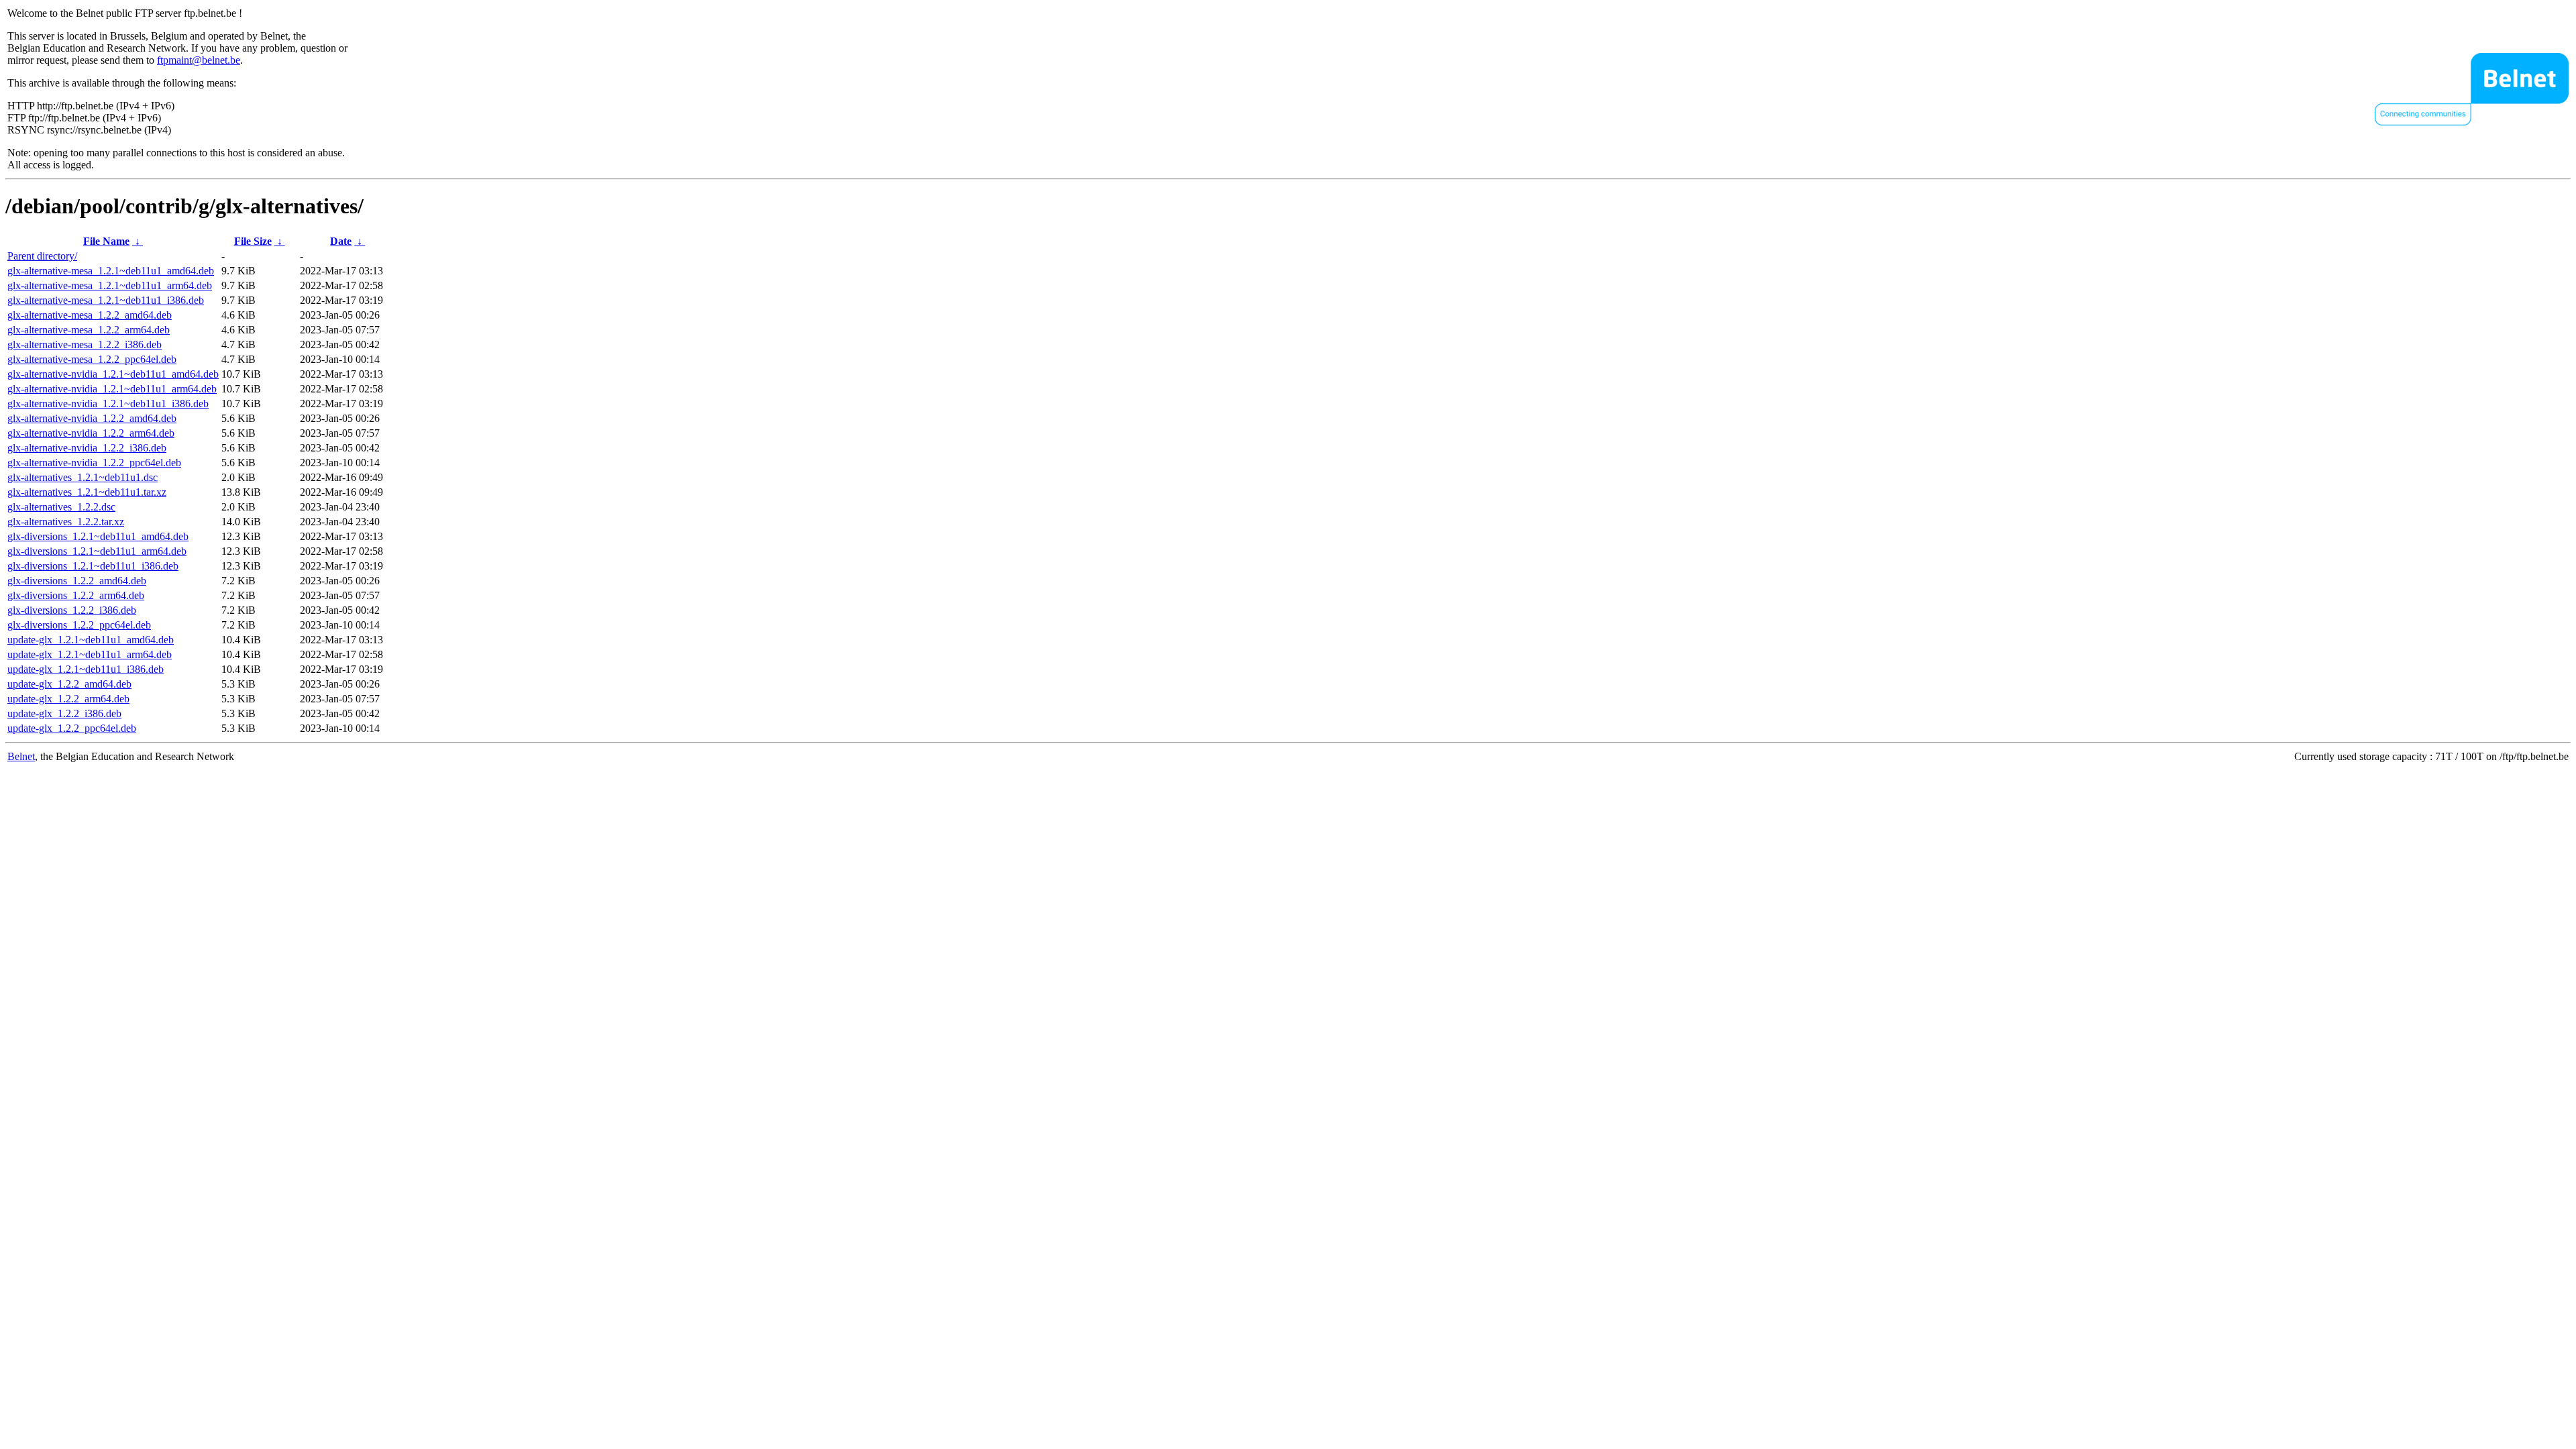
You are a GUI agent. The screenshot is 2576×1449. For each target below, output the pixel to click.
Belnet (21, 756)
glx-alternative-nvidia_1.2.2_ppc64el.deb (94, 463)
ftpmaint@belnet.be (199, 60)
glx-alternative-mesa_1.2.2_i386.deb (85, 344)
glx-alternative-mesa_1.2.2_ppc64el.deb (92, 359)
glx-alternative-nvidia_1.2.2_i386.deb (87, 448)
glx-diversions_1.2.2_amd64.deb (77, 581)
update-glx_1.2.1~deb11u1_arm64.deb (90, 654)
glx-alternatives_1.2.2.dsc (61, 507)
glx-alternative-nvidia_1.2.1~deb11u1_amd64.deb (113, 374)
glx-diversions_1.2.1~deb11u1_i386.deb (93, 566)
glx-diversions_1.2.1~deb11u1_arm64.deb (97, 551)
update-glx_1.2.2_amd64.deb (69, 684)
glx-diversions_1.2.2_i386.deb (72, 610)
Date (341, 241)
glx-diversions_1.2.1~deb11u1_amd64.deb (98, 536)
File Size (253, 241)
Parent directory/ (42, 256)
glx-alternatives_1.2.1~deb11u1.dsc (83, 477)
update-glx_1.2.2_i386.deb (64, 713)
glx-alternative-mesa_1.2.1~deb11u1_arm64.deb (110, 285)
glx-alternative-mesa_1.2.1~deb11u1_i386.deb (106, 300)
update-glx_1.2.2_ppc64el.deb (72, 728)
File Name (106, 241)
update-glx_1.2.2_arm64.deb (68, 699)
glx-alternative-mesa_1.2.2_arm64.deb (89, 330)
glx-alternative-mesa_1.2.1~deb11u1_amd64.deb (111, 271)
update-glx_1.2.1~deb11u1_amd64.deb (91, 640)
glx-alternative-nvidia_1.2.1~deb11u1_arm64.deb (112, 389)
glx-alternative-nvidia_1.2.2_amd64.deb (92, 418)
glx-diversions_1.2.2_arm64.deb (76, 595)
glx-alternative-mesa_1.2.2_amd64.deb (90, 315)
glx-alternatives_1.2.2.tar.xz (66, 522)
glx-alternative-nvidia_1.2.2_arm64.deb (91, 433)
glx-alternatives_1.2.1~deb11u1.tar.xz (87, 492)
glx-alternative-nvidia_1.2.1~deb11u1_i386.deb (108, 404)
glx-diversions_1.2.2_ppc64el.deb (79, 625)
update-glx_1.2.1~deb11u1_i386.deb (86, 669)
